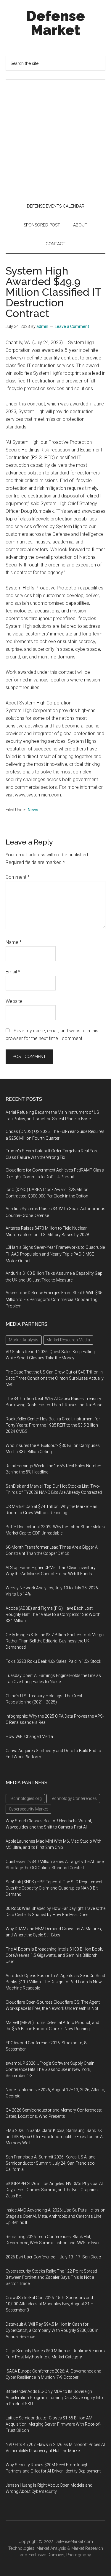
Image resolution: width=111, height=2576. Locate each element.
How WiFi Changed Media (29, 1736)
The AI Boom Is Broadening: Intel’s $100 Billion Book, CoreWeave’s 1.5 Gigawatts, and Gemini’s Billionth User (54, 1955)
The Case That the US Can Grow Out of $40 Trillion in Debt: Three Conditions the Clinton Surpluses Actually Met (55, 1378)
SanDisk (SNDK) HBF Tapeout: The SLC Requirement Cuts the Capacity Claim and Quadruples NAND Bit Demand (54, 1888)
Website (14, 1001)
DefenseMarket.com (74, 2541)
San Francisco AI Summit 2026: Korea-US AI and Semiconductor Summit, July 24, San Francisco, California (51, 2163)
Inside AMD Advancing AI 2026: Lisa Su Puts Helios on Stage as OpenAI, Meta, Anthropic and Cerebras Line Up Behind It (55, 2216)
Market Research (87, 2548)
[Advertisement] (55, 138)
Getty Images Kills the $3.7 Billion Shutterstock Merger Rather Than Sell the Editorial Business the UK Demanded (55, 1641)
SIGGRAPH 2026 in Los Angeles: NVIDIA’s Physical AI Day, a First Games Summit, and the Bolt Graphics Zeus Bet (54, 2190)
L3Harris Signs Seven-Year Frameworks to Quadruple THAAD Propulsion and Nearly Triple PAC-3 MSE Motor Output (55, 1254)
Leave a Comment (72, 326)
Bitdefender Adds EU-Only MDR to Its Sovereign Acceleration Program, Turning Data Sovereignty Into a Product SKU (54, 2398)
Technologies (21, 2548)
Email (13, 972)
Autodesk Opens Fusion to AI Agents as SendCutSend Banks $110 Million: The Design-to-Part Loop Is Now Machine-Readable (55, 1982)
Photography (79, 2555)
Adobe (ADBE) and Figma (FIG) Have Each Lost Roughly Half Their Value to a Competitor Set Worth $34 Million (53, 1614)
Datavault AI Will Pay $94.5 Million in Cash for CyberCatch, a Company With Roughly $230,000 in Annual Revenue (52, 2330)
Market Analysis (51, 2548)
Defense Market (55, 23)
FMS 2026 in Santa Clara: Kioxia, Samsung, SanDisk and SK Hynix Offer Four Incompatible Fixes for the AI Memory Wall (55, 2137)
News (33, 810)
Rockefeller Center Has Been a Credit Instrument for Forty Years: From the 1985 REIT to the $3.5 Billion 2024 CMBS (53, 1425)
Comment (18, 877)
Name (14, 942)
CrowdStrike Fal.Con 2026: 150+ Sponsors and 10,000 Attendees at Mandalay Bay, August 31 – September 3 (49, 2304)
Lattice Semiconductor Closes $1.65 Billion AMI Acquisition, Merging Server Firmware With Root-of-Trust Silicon (53, 2424)
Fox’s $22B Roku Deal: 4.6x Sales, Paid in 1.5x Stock (53, 1661)
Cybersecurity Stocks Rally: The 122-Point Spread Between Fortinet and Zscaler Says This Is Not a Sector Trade (51, 2277)
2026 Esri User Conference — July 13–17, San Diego (53, 2257)
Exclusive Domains (46, 2555)
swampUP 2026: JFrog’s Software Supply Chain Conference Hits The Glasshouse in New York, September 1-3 (50, 2069)
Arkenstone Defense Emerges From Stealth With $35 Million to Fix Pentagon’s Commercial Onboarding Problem (54, 1299)
